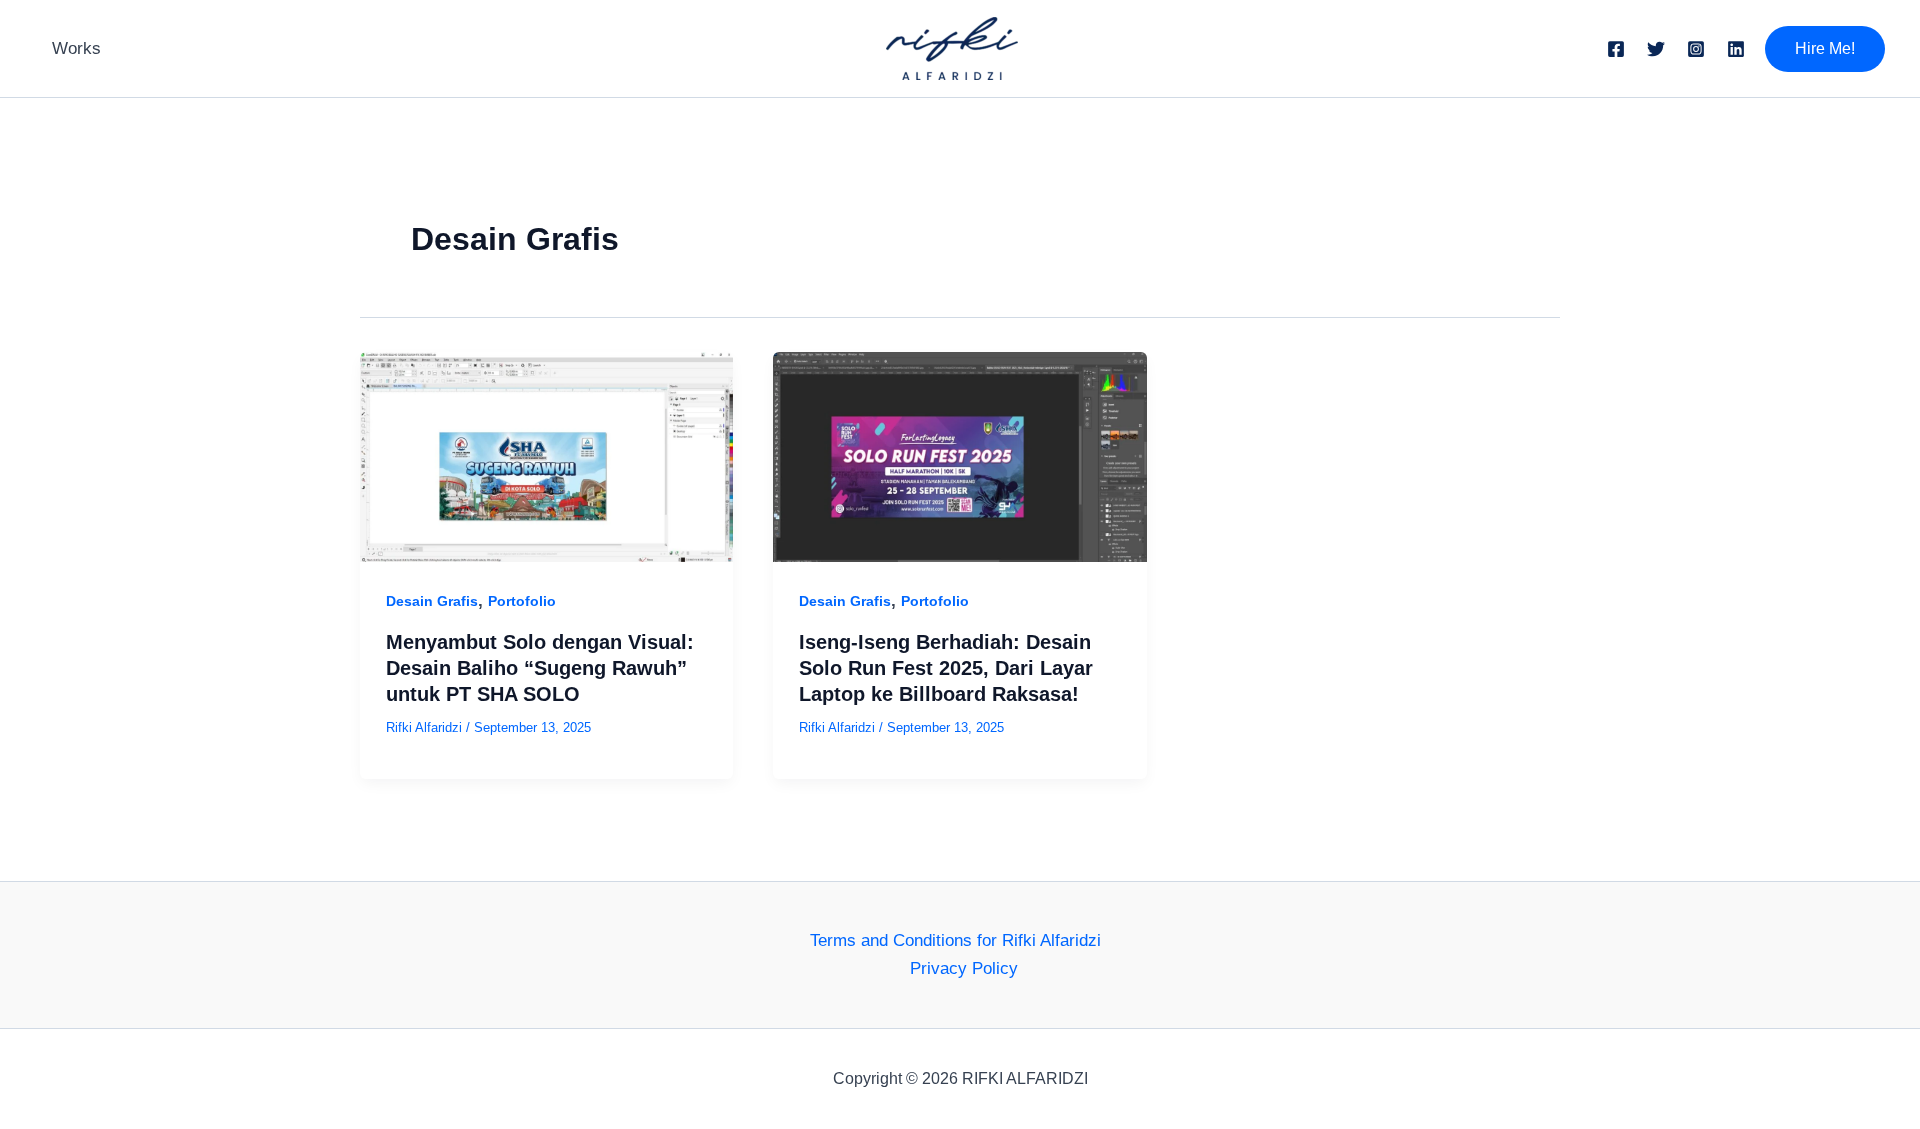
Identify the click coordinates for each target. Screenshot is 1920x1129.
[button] (1825, 49)
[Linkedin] (1736, 49)
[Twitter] (1656, 49)
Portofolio (522, 601)
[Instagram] (1696, 49)
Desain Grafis (432, 601)
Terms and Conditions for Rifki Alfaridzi (955, 940)
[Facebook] (1616, 49)
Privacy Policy (964, 968)
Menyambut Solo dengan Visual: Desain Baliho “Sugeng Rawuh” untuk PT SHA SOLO (540, 668)
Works (76, 48)
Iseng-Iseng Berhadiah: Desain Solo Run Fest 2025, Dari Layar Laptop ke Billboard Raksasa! (946, 668)
